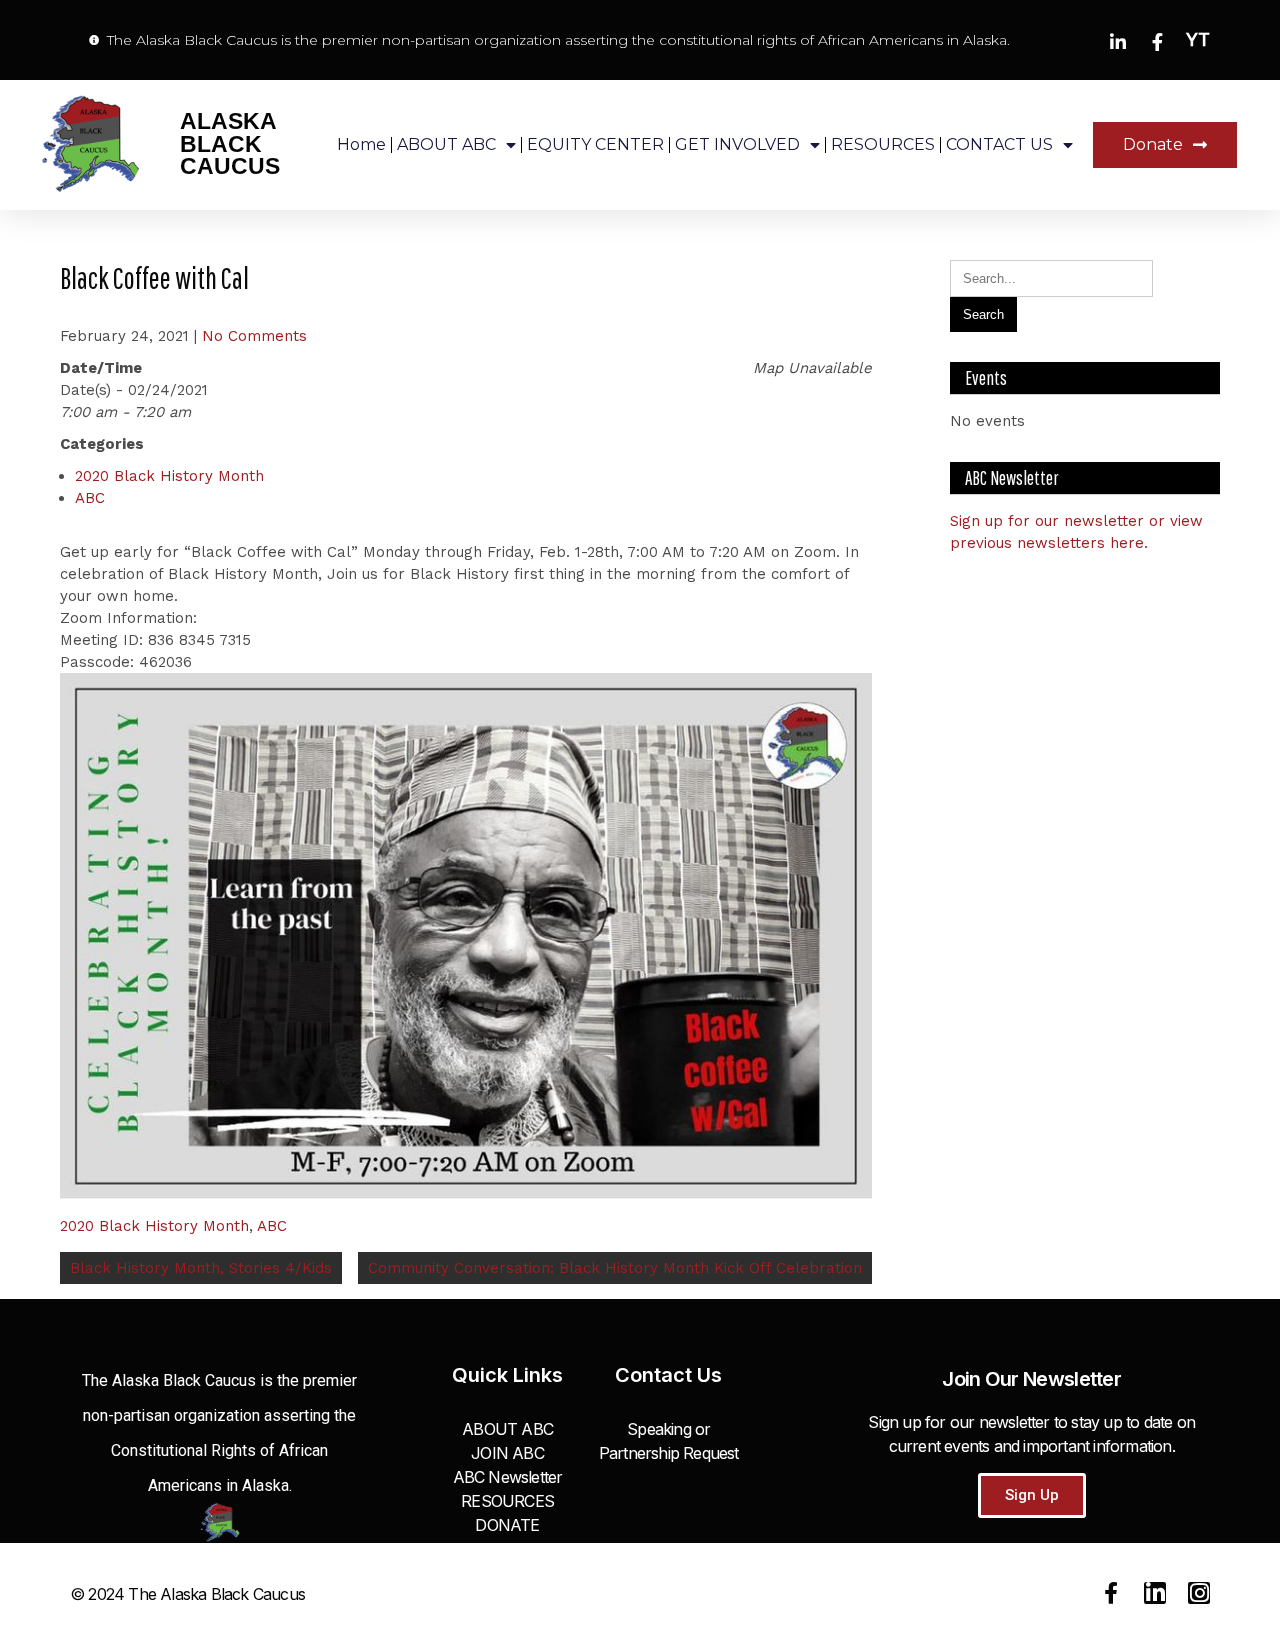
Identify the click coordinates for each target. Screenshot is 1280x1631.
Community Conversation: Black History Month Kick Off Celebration (615, 1268)
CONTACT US (999, 144)
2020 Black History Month (169, 476)
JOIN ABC (507, 1453)
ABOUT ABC (446, 144)
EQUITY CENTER (595, 144)
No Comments (254, 336)
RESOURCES (883, 144)
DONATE (507, 1525)
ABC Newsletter (508, 1477)
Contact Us (668, 1375)
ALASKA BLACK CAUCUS (230, 144)
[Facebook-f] (1111, 1593)
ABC (90, 498)
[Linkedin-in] (1155, 1593)
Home (361, 144)
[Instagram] (1199, 1593)
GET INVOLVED (737, 144)
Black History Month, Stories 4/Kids (201, 1268)
